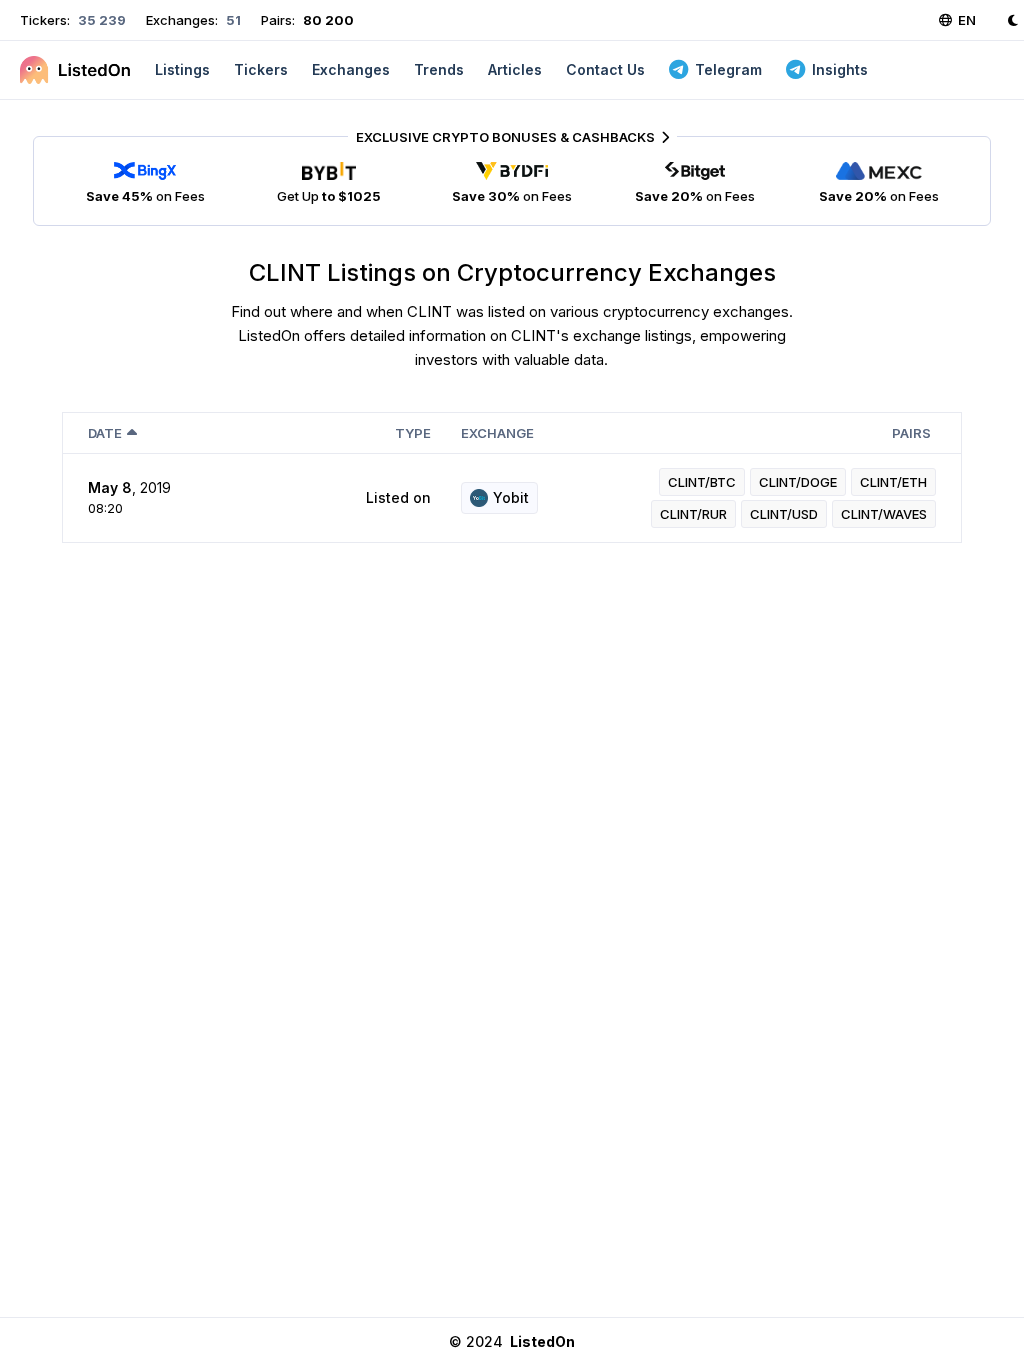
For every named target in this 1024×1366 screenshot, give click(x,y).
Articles (515, 69)
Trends (439, 69)
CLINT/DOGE (798, 482)
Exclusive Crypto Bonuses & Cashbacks (505, 137)
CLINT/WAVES (884, 514)
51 (232, 20)
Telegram (728, 69)
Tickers (261, 69)
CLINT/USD (784, 514)
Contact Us (605, 69)
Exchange (497, 433)
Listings (182, 69)
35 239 (100, 20)
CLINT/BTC (702, 482)
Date (105, 433)
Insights (840, 69)
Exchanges (351, 69)
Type (413, 433)
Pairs (911, 433)
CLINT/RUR (693, 514)
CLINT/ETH (893, 482)
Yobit (511, 497)
